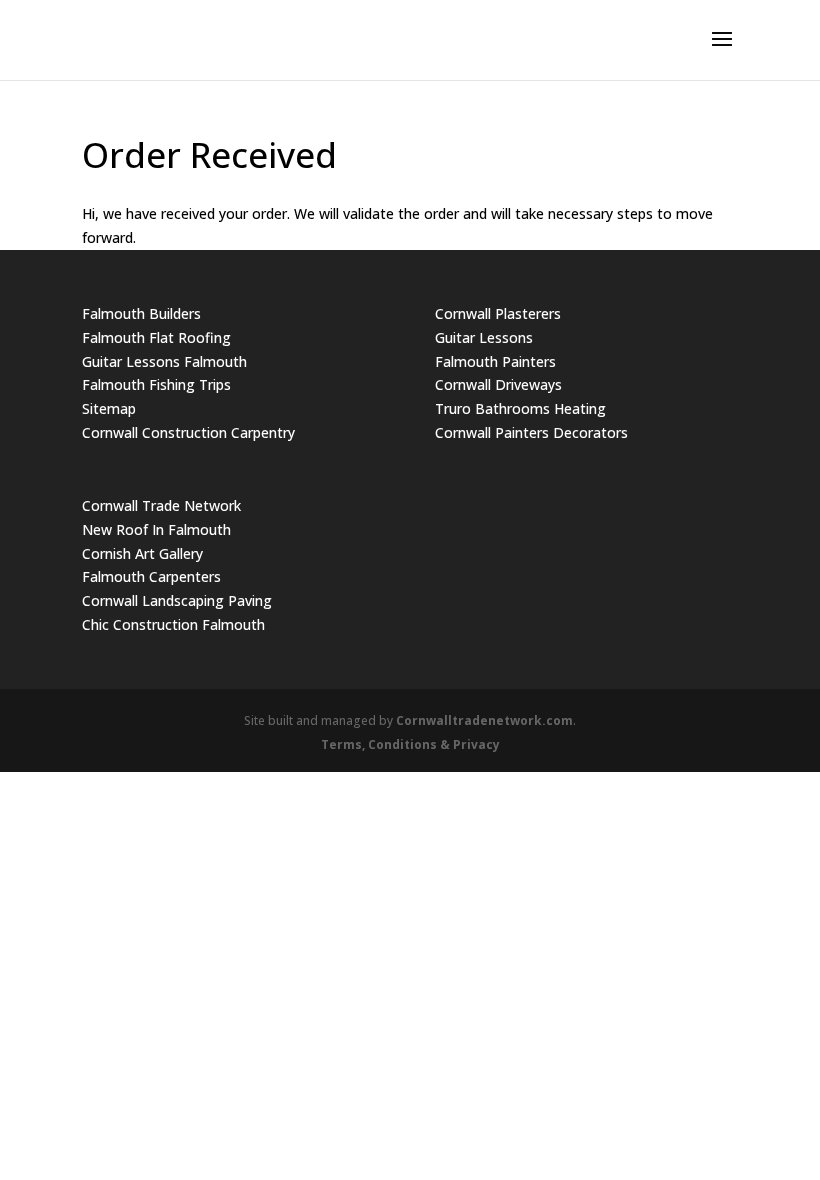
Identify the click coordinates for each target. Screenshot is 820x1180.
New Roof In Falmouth (156, 529)
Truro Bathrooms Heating (520, 408)
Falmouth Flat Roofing (156, 337)
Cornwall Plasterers (498, 313)
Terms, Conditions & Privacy (410, 744)
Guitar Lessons (484, 337)
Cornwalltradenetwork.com (484, 720)
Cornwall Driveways (498, 384)
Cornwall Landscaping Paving (177, 600)
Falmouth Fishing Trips (156, 384)
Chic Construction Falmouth (173, 624)
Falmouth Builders (141, 313)
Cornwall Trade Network (161, 505)
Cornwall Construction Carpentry (188, 432)
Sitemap (109, 408)
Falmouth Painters (495, 361)
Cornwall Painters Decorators (531, 432)
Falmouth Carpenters (151, 576)
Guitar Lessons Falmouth (164, 361)
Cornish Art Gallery (142, 553)
